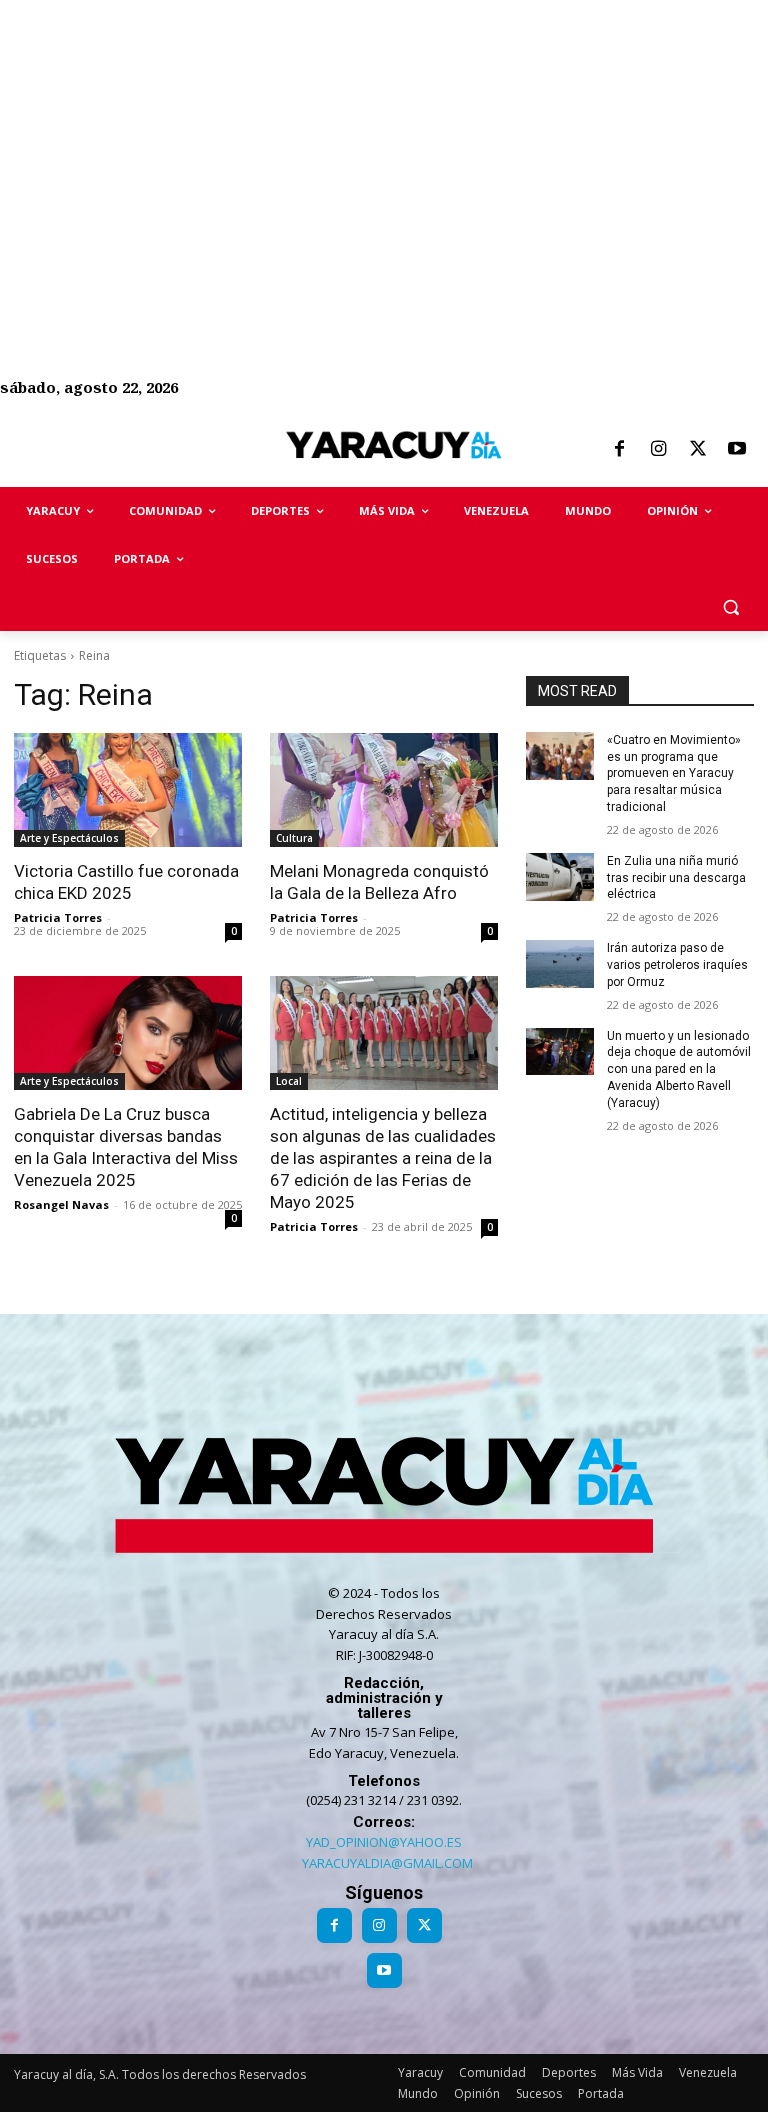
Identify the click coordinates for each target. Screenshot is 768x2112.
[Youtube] (737, 450)
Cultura (294, 838)
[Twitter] (698, 450)
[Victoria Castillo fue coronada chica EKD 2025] (128, 790)
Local (289, 1081)
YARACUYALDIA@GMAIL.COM (387, 1863)
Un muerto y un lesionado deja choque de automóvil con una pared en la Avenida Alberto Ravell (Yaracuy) (679, 1069)
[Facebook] (619, 450)
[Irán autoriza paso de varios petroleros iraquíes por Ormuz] (560, 964)
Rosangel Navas (61, 1204)
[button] (730, 607)
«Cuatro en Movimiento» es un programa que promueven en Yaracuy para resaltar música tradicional (674, 773)
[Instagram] (658, 450)
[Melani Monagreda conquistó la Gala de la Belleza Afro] (384, 790)
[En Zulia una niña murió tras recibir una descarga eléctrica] (560, 877)
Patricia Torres (58, 917)
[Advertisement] (384, 140)
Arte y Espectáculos (69, 838)
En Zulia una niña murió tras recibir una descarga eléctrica (676, 878)
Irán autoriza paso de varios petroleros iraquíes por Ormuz (677, 965)
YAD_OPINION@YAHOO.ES (384, 1842)
